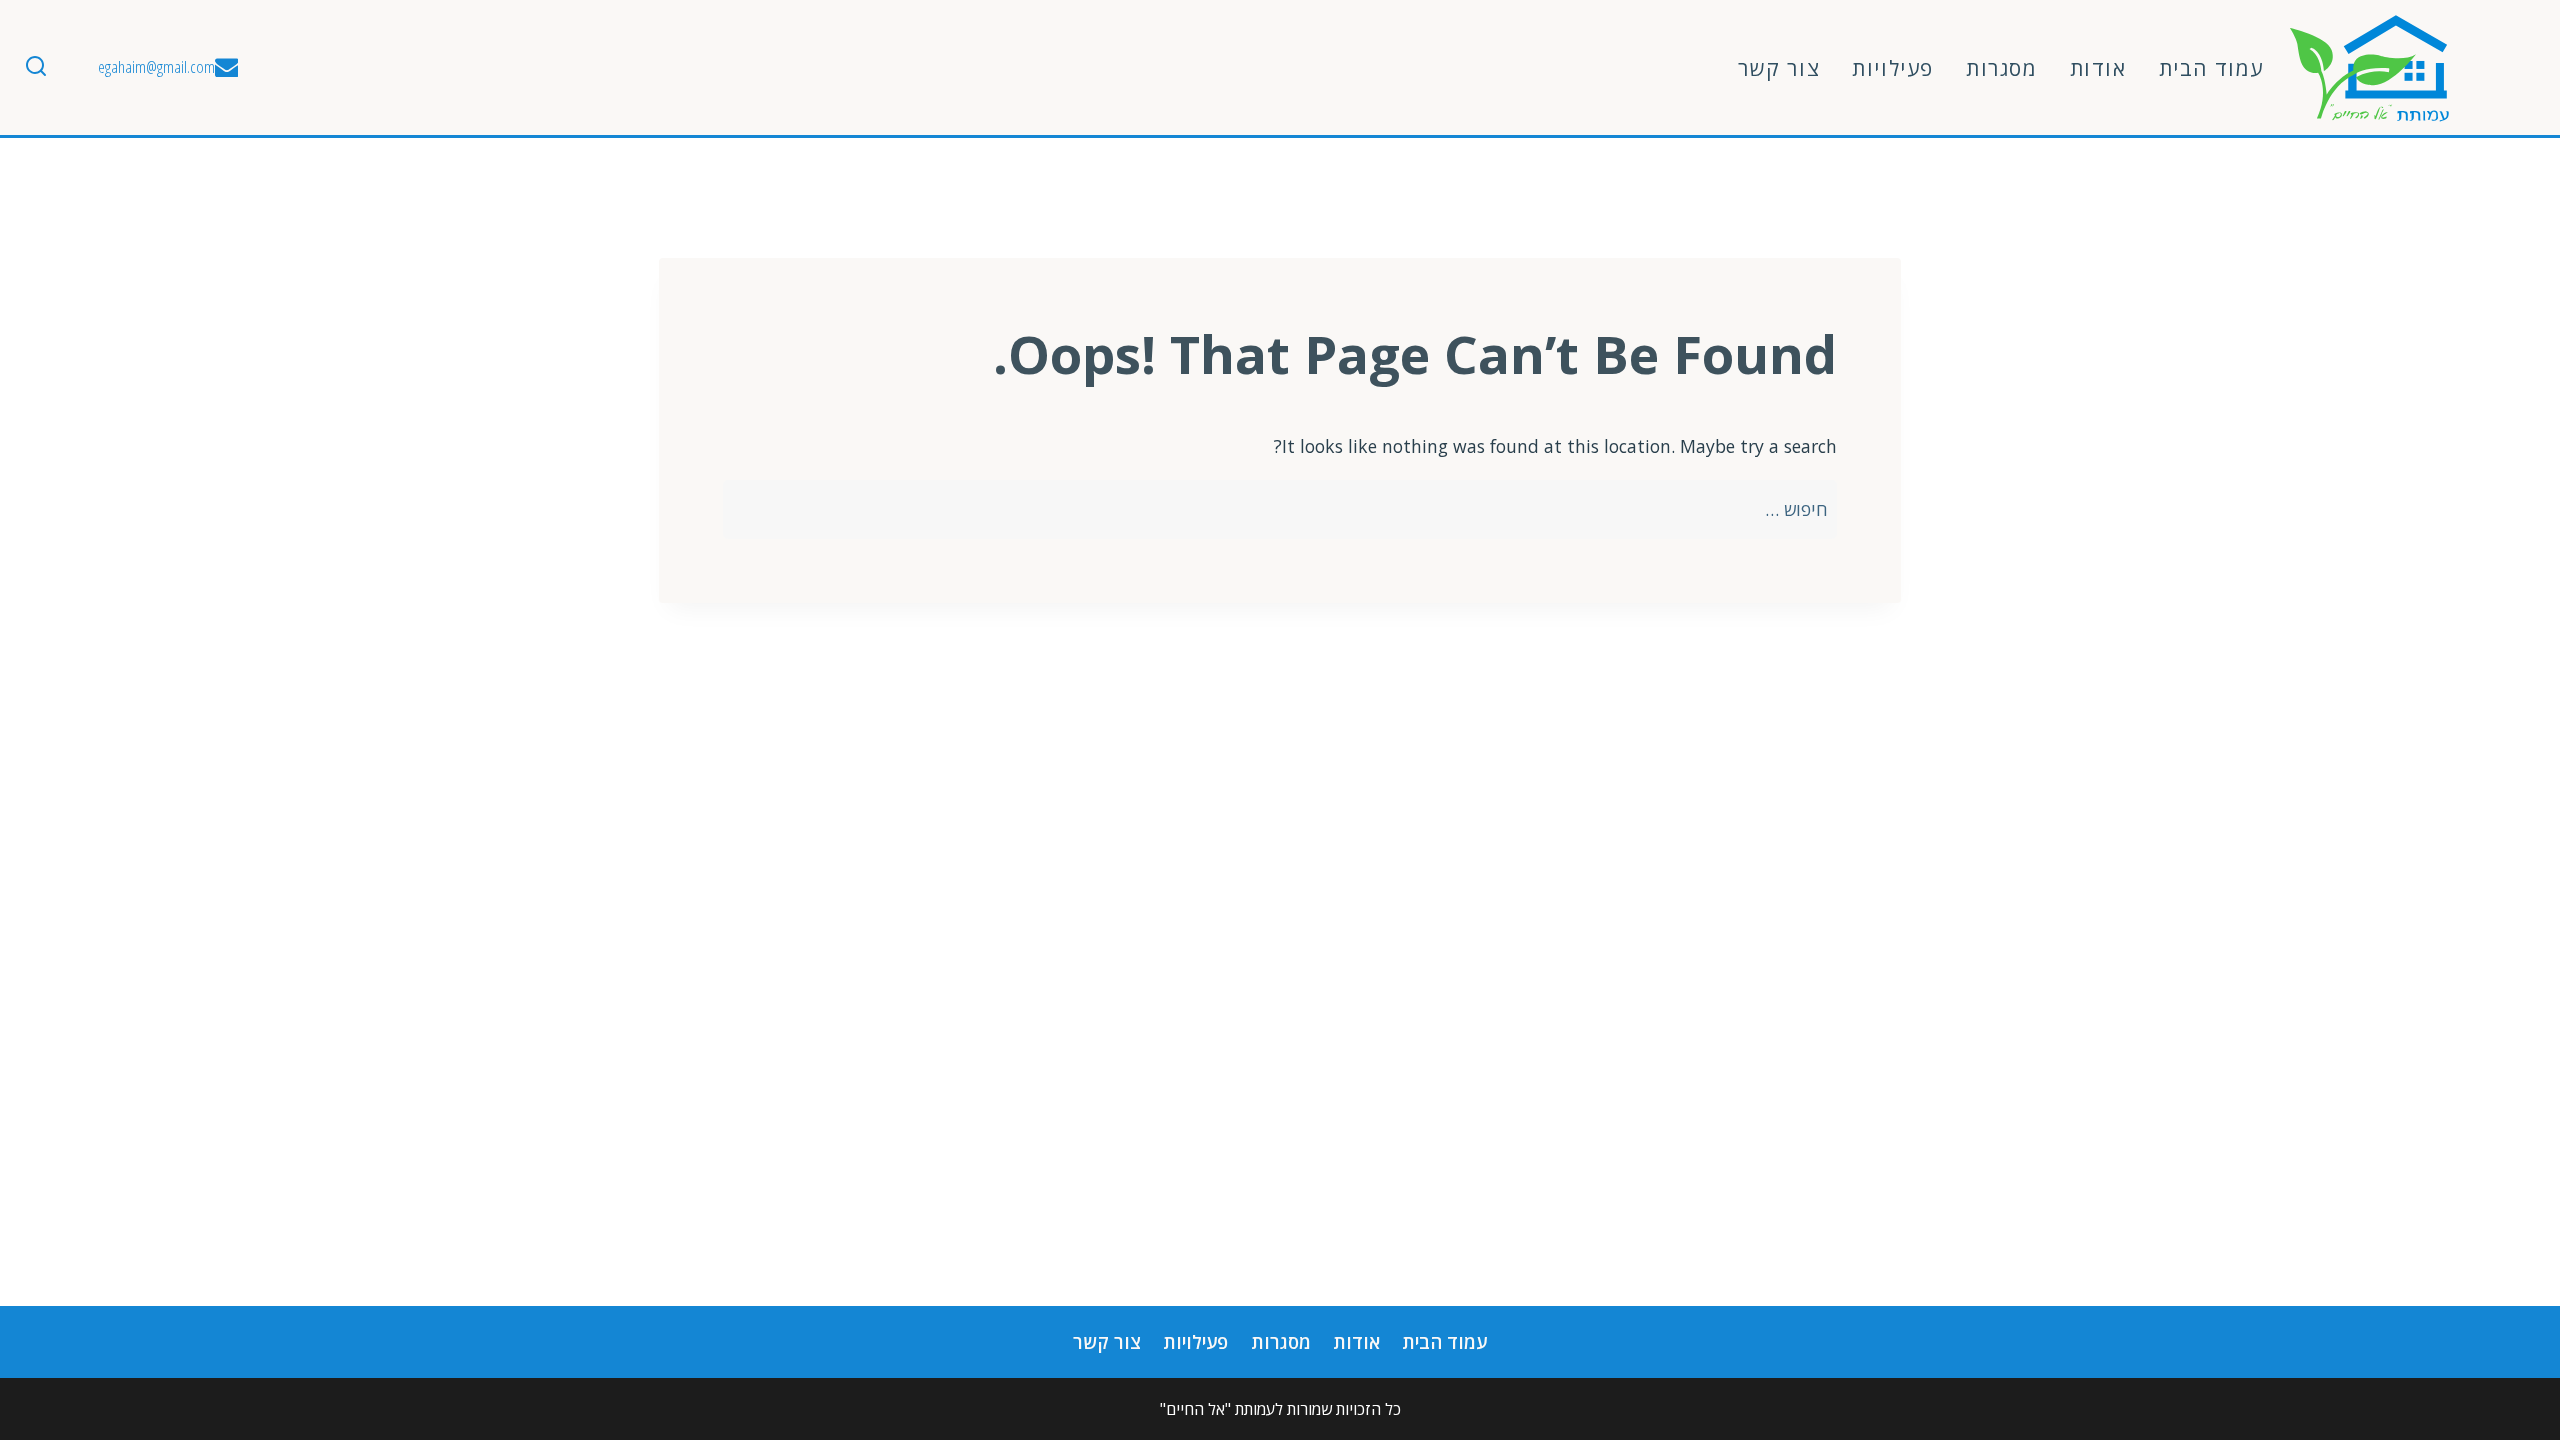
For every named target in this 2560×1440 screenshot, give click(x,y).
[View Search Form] (36, 67)
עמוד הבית (2211, 68)
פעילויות (1893, 68)
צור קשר (1779, 68)
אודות (2098, 68)
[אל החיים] (2370, 68)
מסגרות (2002, 68)
